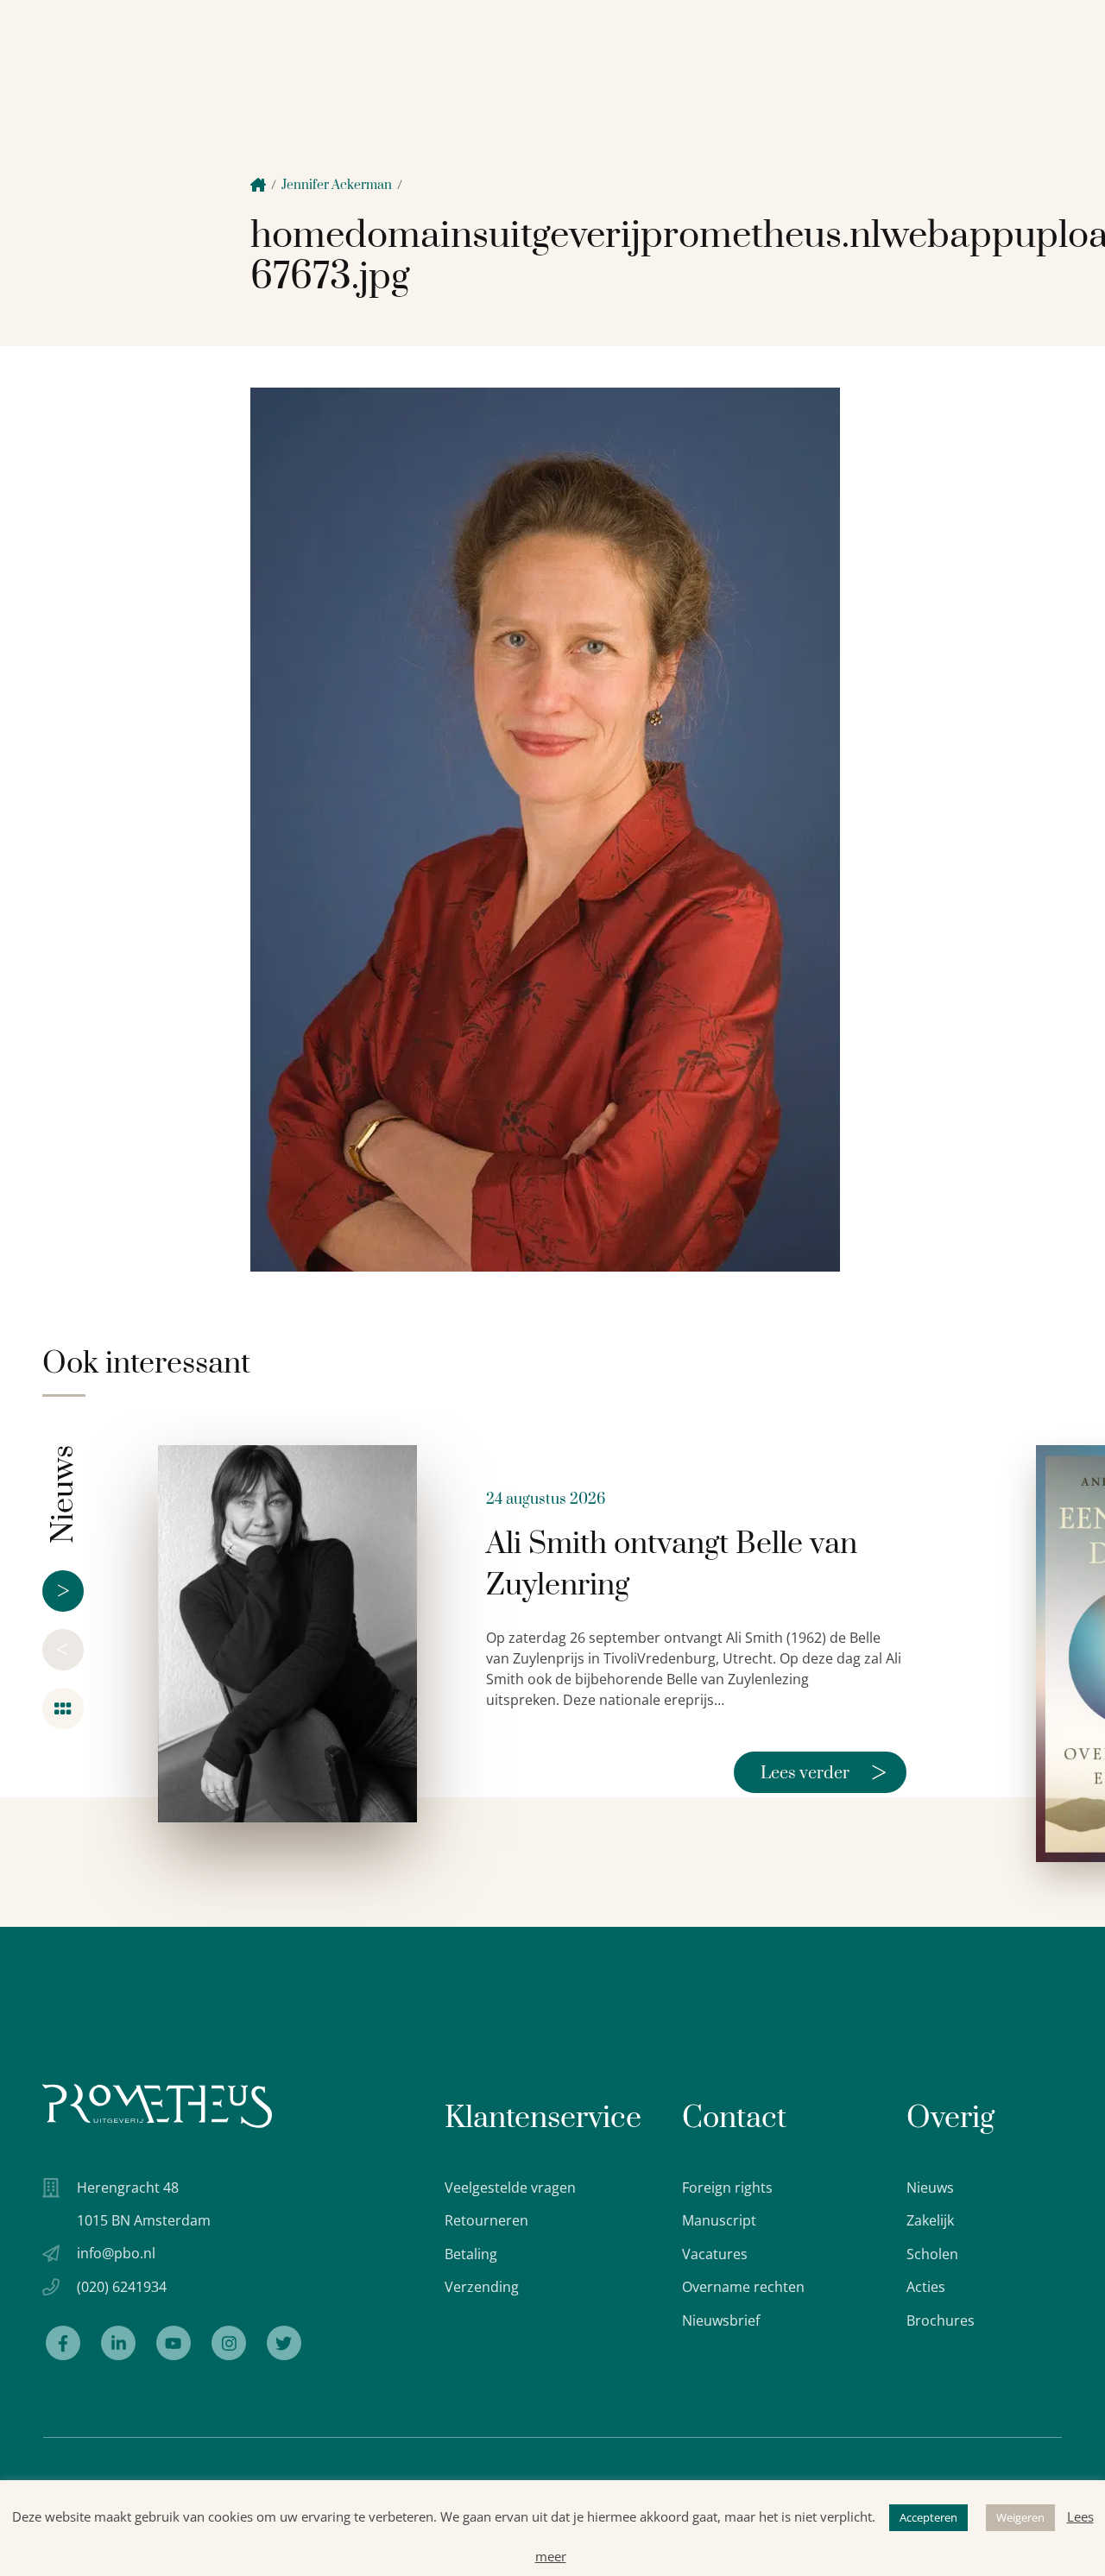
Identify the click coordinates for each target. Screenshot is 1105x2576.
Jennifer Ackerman (337, 185)
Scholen (932, 2254)
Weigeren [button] (1020, 2517)
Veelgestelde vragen (510, 2188)
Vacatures (715, 2254)
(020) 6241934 (122, 2287)
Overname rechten (743, 2287)
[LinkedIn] (118, 2343)
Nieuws (930, 2188)
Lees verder (824, 1772)
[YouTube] (174, 2343)
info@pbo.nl (116, 2253)
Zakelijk (930, 2220)
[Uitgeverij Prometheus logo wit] (157, 2106)
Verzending (482, 2287)
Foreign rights (727, 2188)
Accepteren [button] (928, 2517)
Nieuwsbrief (721, 2320)
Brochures (941, 2320)
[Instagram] (229, 2343)
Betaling (471, 2254)
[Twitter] (284, 2343)
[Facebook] (63, 2343)
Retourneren (486, 2220)
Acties (926, 2287)
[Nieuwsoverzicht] (63, 1708)
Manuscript (719, 2220)
